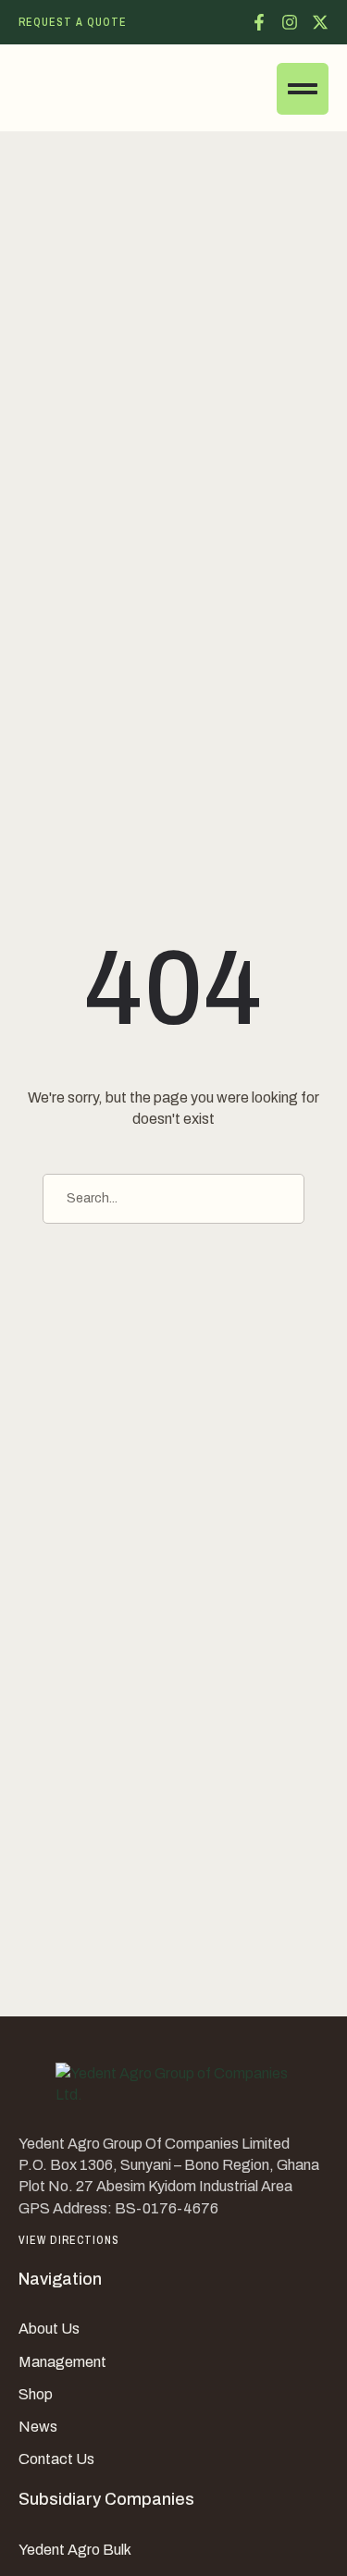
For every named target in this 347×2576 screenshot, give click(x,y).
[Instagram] (290, 22)
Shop (36, 2394)
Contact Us (56, 2459)
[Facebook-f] (259, 22)
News (38, 2427)
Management (62, 2362)
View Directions (69, 2240)
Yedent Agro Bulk (75, 2550)
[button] (73, 22)
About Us (49, 2329)
